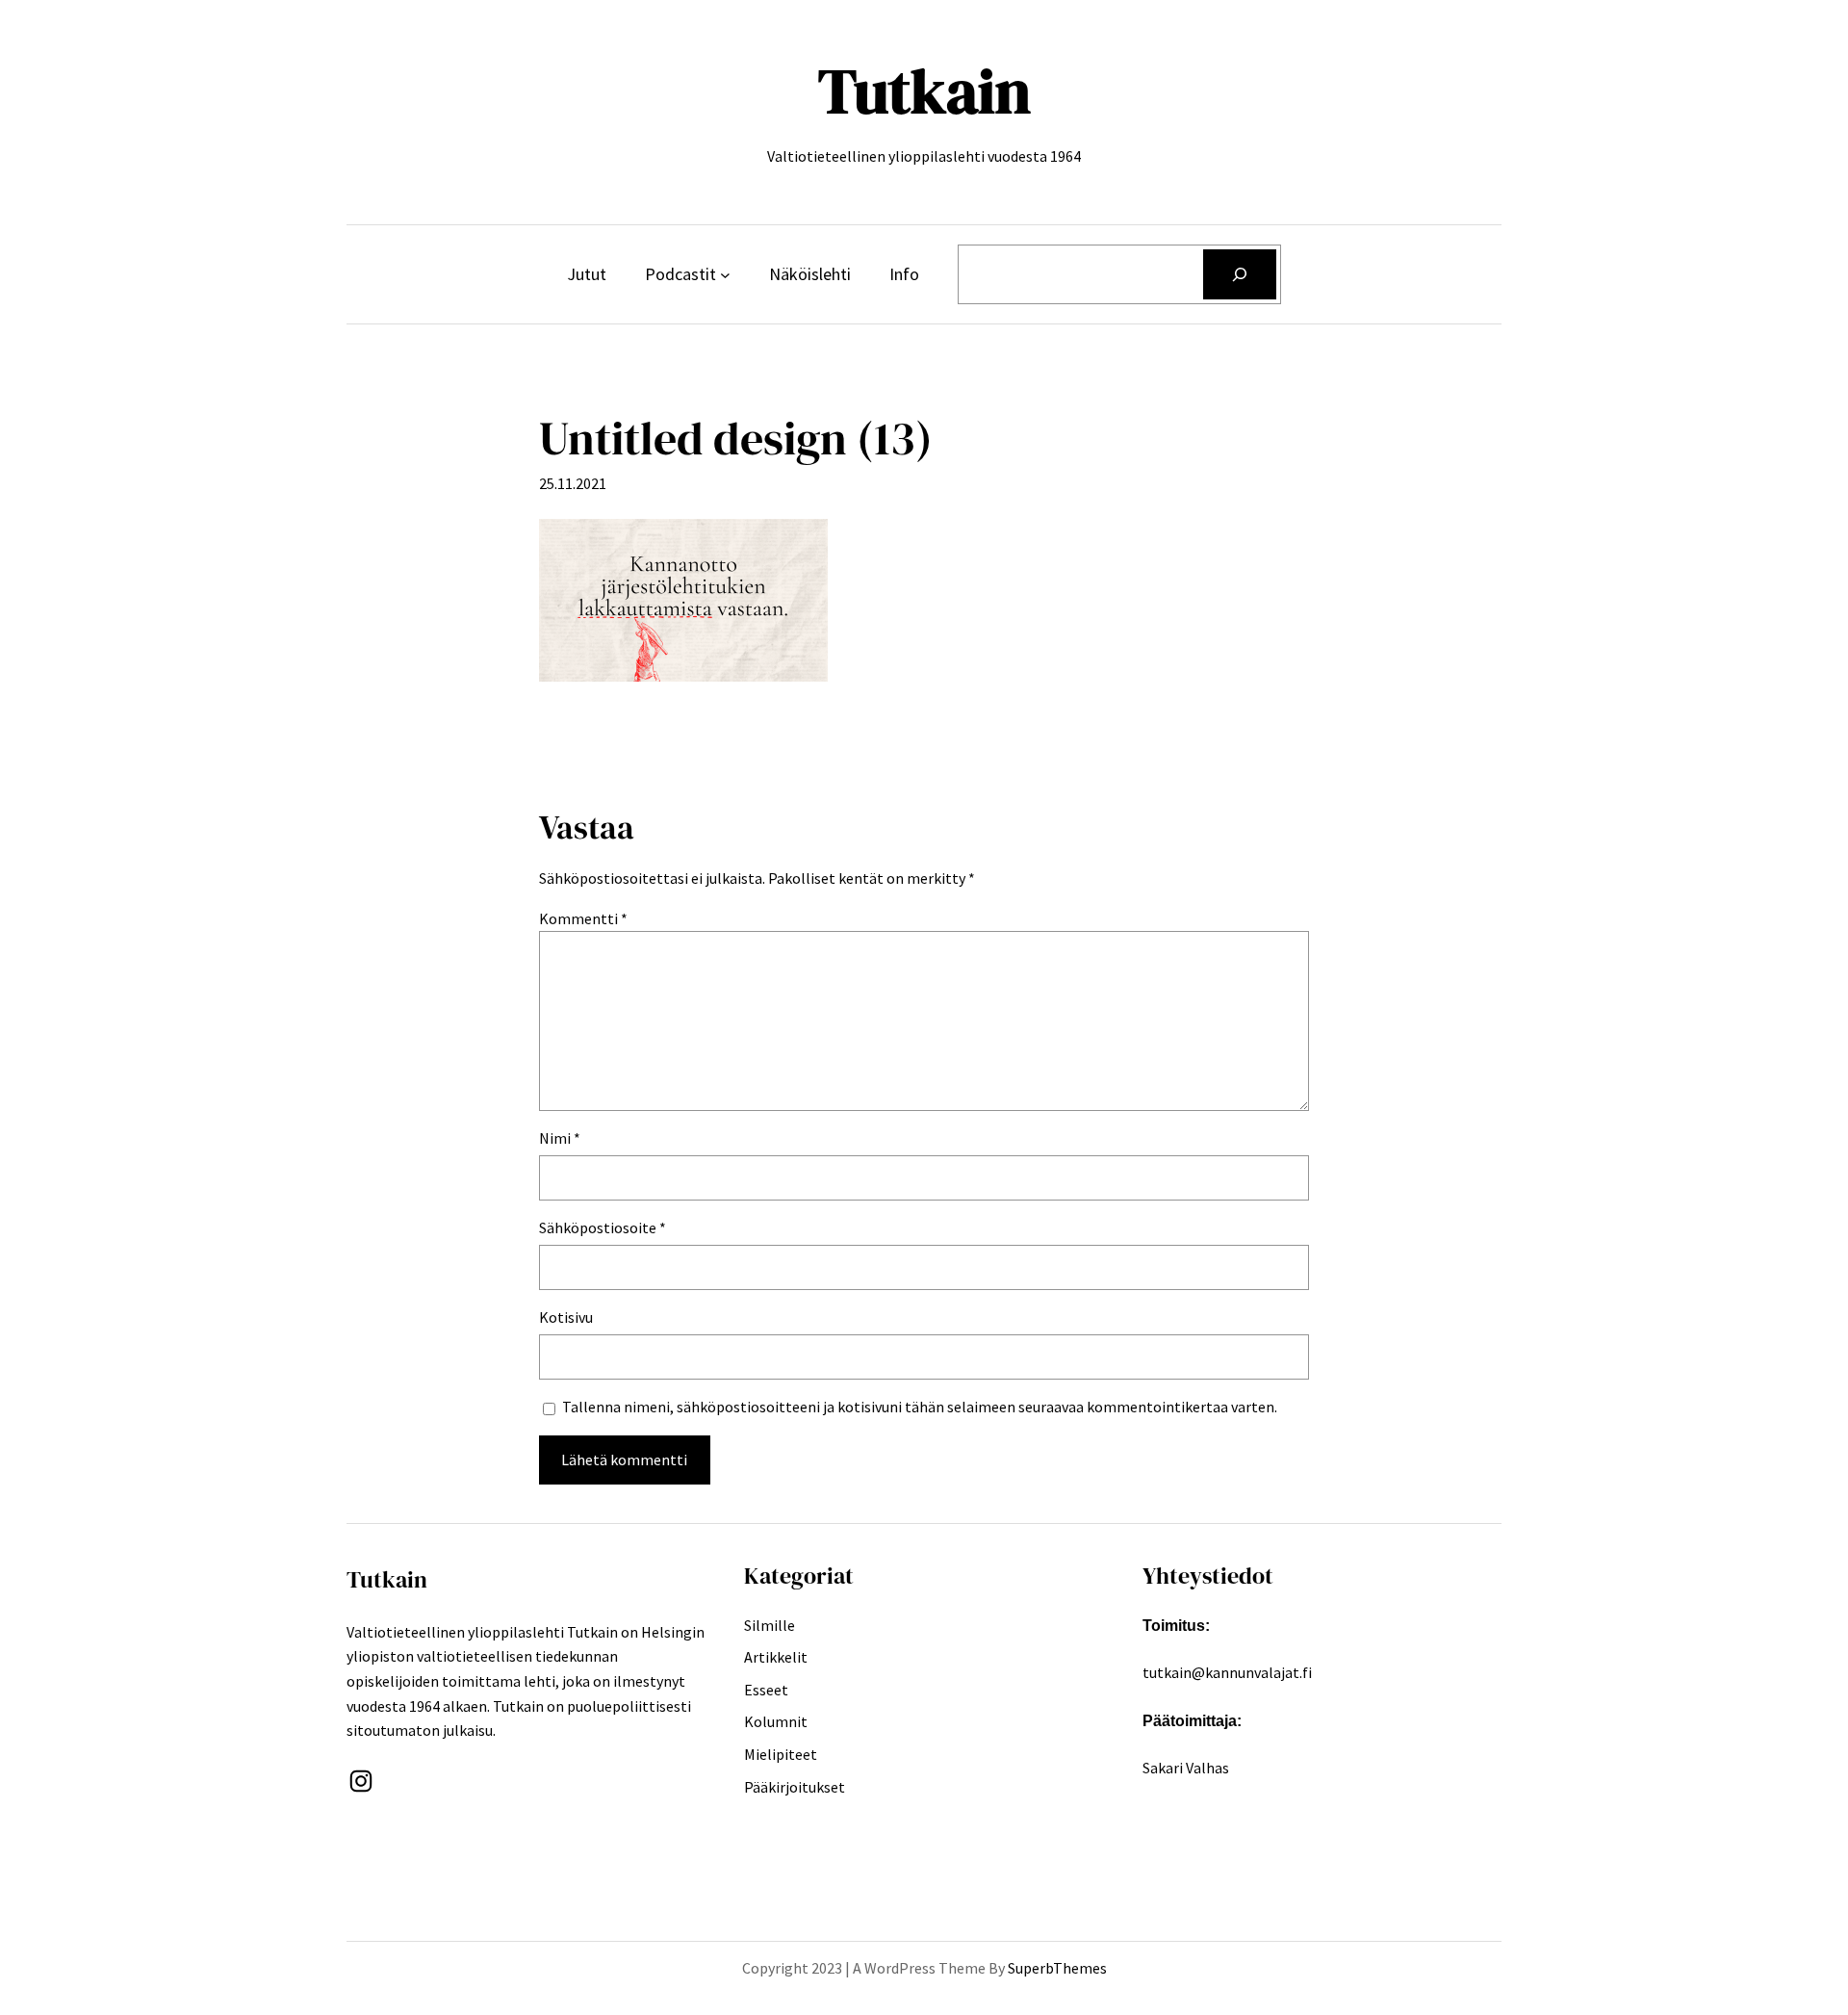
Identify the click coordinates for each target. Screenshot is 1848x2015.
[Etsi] (1240, 274)
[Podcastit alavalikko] (725, 275)
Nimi (560, 1138)
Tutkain (924, 91)
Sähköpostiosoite (603, 1227)
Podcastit (680, 274)
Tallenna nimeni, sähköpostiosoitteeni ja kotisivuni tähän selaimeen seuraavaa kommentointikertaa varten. (920, 1407)
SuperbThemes (1057, 1968)
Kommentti (583, 918)
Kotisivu (566, 1317)
